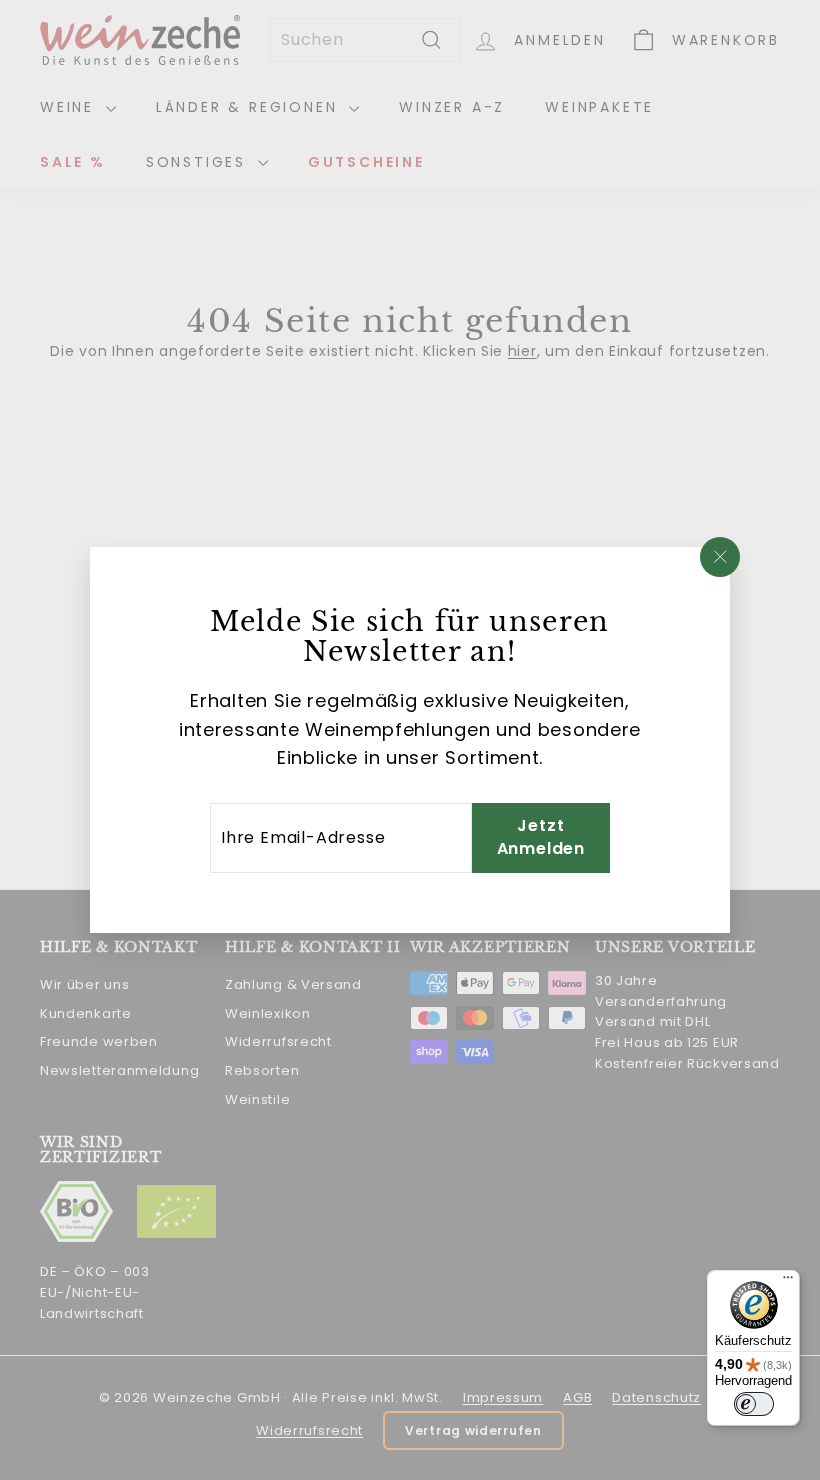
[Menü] (788, 1282)
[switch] (754, 1404)
